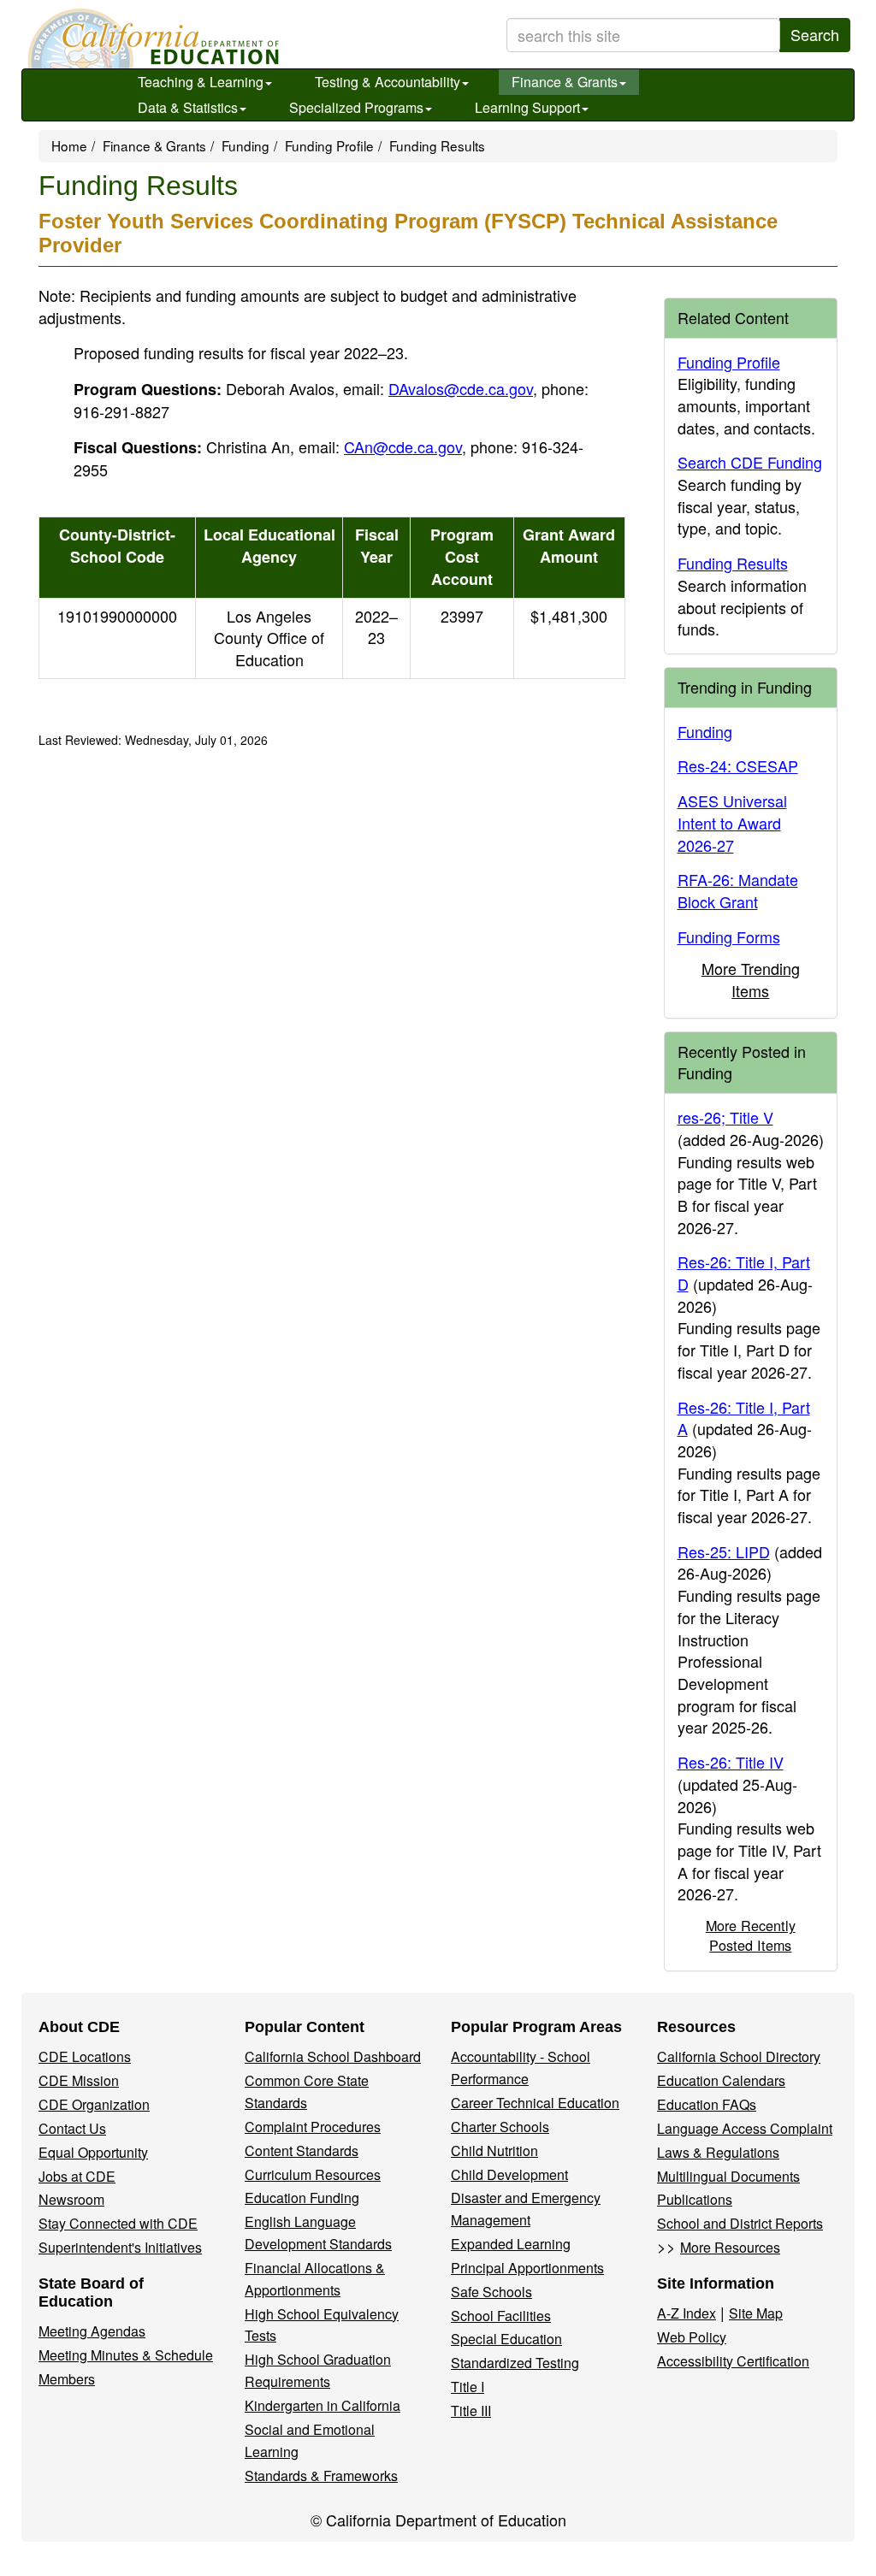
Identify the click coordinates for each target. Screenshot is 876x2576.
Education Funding (302, 2198)
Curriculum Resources (313, 2174)
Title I (468, 2387)
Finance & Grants (565, 82)
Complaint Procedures (313, 2127)
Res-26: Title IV (731, 1762)
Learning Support (527, 107)
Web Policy (692, 2337)
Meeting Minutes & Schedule (126, 2355)
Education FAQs (707, 2104)
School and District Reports (740, 2223)
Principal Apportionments (527, 2268)
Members (67, 2379)
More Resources (730, 2247)
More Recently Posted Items (751, 1935)
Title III (471, 2411)
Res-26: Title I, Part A (744, 1418)
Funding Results (733, 563)
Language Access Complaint (745, 2128)
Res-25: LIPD (724, 1551)
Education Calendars (721, 2080)
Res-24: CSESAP (738, 765)
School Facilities (501, 2316)
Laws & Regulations (718, 2152)
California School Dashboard (333, 2056)
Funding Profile (329, 145)
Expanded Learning (511, 2244)
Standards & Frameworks (321, 2476)
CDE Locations (85, 2056)
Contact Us (72, 2128)
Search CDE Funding (750, 462)
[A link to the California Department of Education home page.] (151, 38)
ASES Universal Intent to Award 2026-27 (732, 822)
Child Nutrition (494, 2151)
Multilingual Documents (728, 2176)
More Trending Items (751, 979)
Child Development (509, 2174)
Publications (695, 2199)
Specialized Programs (356, 107)
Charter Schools (500, 2127)
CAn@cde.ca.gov (403, 446)
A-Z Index (687, 2313)
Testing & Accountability (388, 82)
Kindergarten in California (323, 2405)
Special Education (506, 2339)
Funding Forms (729, 936)
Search (815, 34)
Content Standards (302, 2151)
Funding (246, 145)
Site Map (756, 2313)
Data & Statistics (188, 107)
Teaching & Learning (201, 82)
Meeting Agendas (92, 2331)
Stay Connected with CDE (118, 2223)
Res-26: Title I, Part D (744, 1273)
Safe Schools (491, 2292)
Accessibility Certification (733, 2361)
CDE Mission (79, 2080)
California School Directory (739, 2056)
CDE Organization (94, 2104)
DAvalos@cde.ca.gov (461, 388)
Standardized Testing (515, 2363)
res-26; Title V (725, 1117)
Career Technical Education (535, 2103)
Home (69, 145)
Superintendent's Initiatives (120, 2247)
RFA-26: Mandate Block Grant (738, 890)
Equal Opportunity (93, 2152)
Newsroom (71, 2199)
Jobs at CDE (77, 2176)
